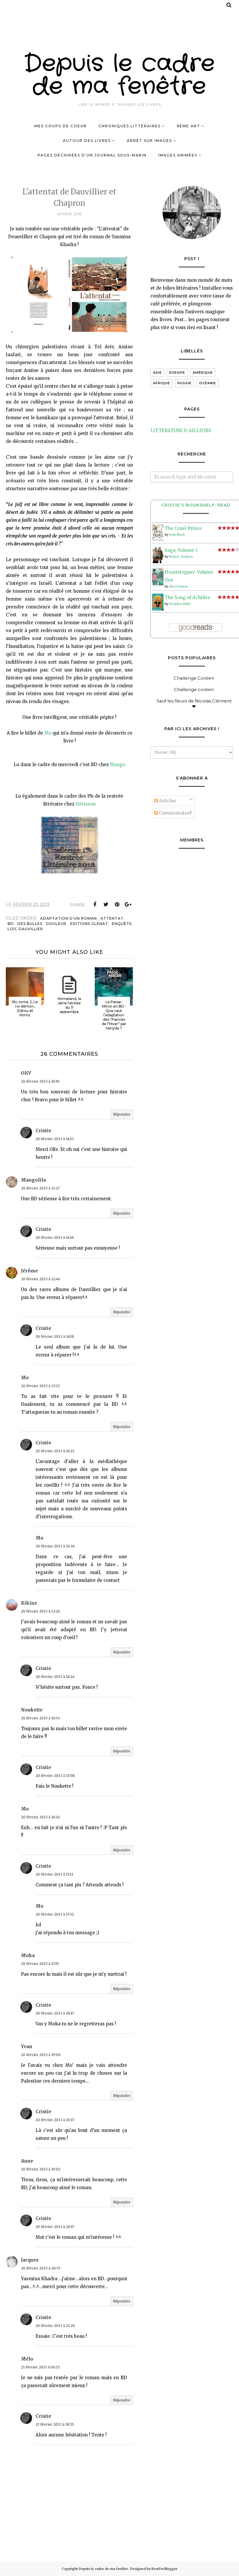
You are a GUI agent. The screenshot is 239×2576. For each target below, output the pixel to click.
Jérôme (29, 1271)
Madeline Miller (180, 604)
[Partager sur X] (106, 905)
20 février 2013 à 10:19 (40, 1081)
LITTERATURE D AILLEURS (181, 431)
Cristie (43, 1131)
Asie (157, 373)
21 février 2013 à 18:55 (55, 2424)
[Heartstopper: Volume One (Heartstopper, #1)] (158, 584)
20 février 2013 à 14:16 (55, 1237)
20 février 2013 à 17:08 (55, 1776)
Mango (118, 765)
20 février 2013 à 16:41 (40, 1817)
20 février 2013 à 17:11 (54, 1874)
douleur (56, 924)
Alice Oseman (179, 586)
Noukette (32, 1710)
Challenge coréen (194, 689)
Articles (167, 801)
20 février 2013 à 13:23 (40, 1386)
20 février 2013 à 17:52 (55, 1914)
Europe (177, 373)
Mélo (27, 2359)
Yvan (27, 2047)
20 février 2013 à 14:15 (55, 1139)
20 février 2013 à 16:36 (55, 1546)
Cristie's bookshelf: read (196, 505)
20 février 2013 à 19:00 (41, 2055)
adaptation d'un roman (68, 918)
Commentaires (175, 813)
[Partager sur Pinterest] (117, 905)
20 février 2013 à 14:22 (55, 1451)
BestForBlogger (164, 2569)
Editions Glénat (89, 924)
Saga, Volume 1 (181, 550)
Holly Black (177, 535)
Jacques (30, 2260)
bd (11, 924)
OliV (26, 1073)
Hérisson (86, 804)
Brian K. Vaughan (181, 557)
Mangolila (33, 1180)
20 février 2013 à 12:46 (41, 1279)
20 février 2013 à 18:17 (55, 2013)
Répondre (122, 1114)
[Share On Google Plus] (128, 905)
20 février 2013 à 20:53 (41, 2268)
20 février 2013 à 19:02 (41, 2169)
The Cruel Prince (183, 528)
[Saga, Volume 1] (158, 562)
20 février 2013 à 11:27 (40, 1188)
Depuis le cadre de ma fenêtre (120, 75)
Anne (27, 2161)
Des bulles (30, 924)
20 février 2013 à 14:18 (55, 1336)
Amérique (203, 373)
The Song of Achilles (187, 598)
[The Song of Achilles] (158, 609)
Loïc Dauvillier (25, 929)
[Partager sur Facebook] (95, 905)
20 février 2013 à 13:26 (41, 1611)
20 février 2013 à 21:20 (55, 2326)
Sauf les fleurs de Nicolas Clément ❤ (194, 704)
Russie (184, 383)
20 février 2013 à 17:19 (40, 1964)
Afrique (161, 383)
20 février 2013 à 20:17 (55, 2120)
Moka (28, 1955)
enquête (122, 924)
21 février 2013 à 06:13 (40, 2367)
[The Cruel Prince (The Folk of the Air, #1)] (158, 540)
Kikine (29, 1603)
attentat (112, 918)
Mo (48, 733)
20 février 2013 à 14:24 (55, 1677)
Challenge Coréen (194, 678)
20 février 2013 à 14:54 (41, 1718)
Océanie (208, 383)
